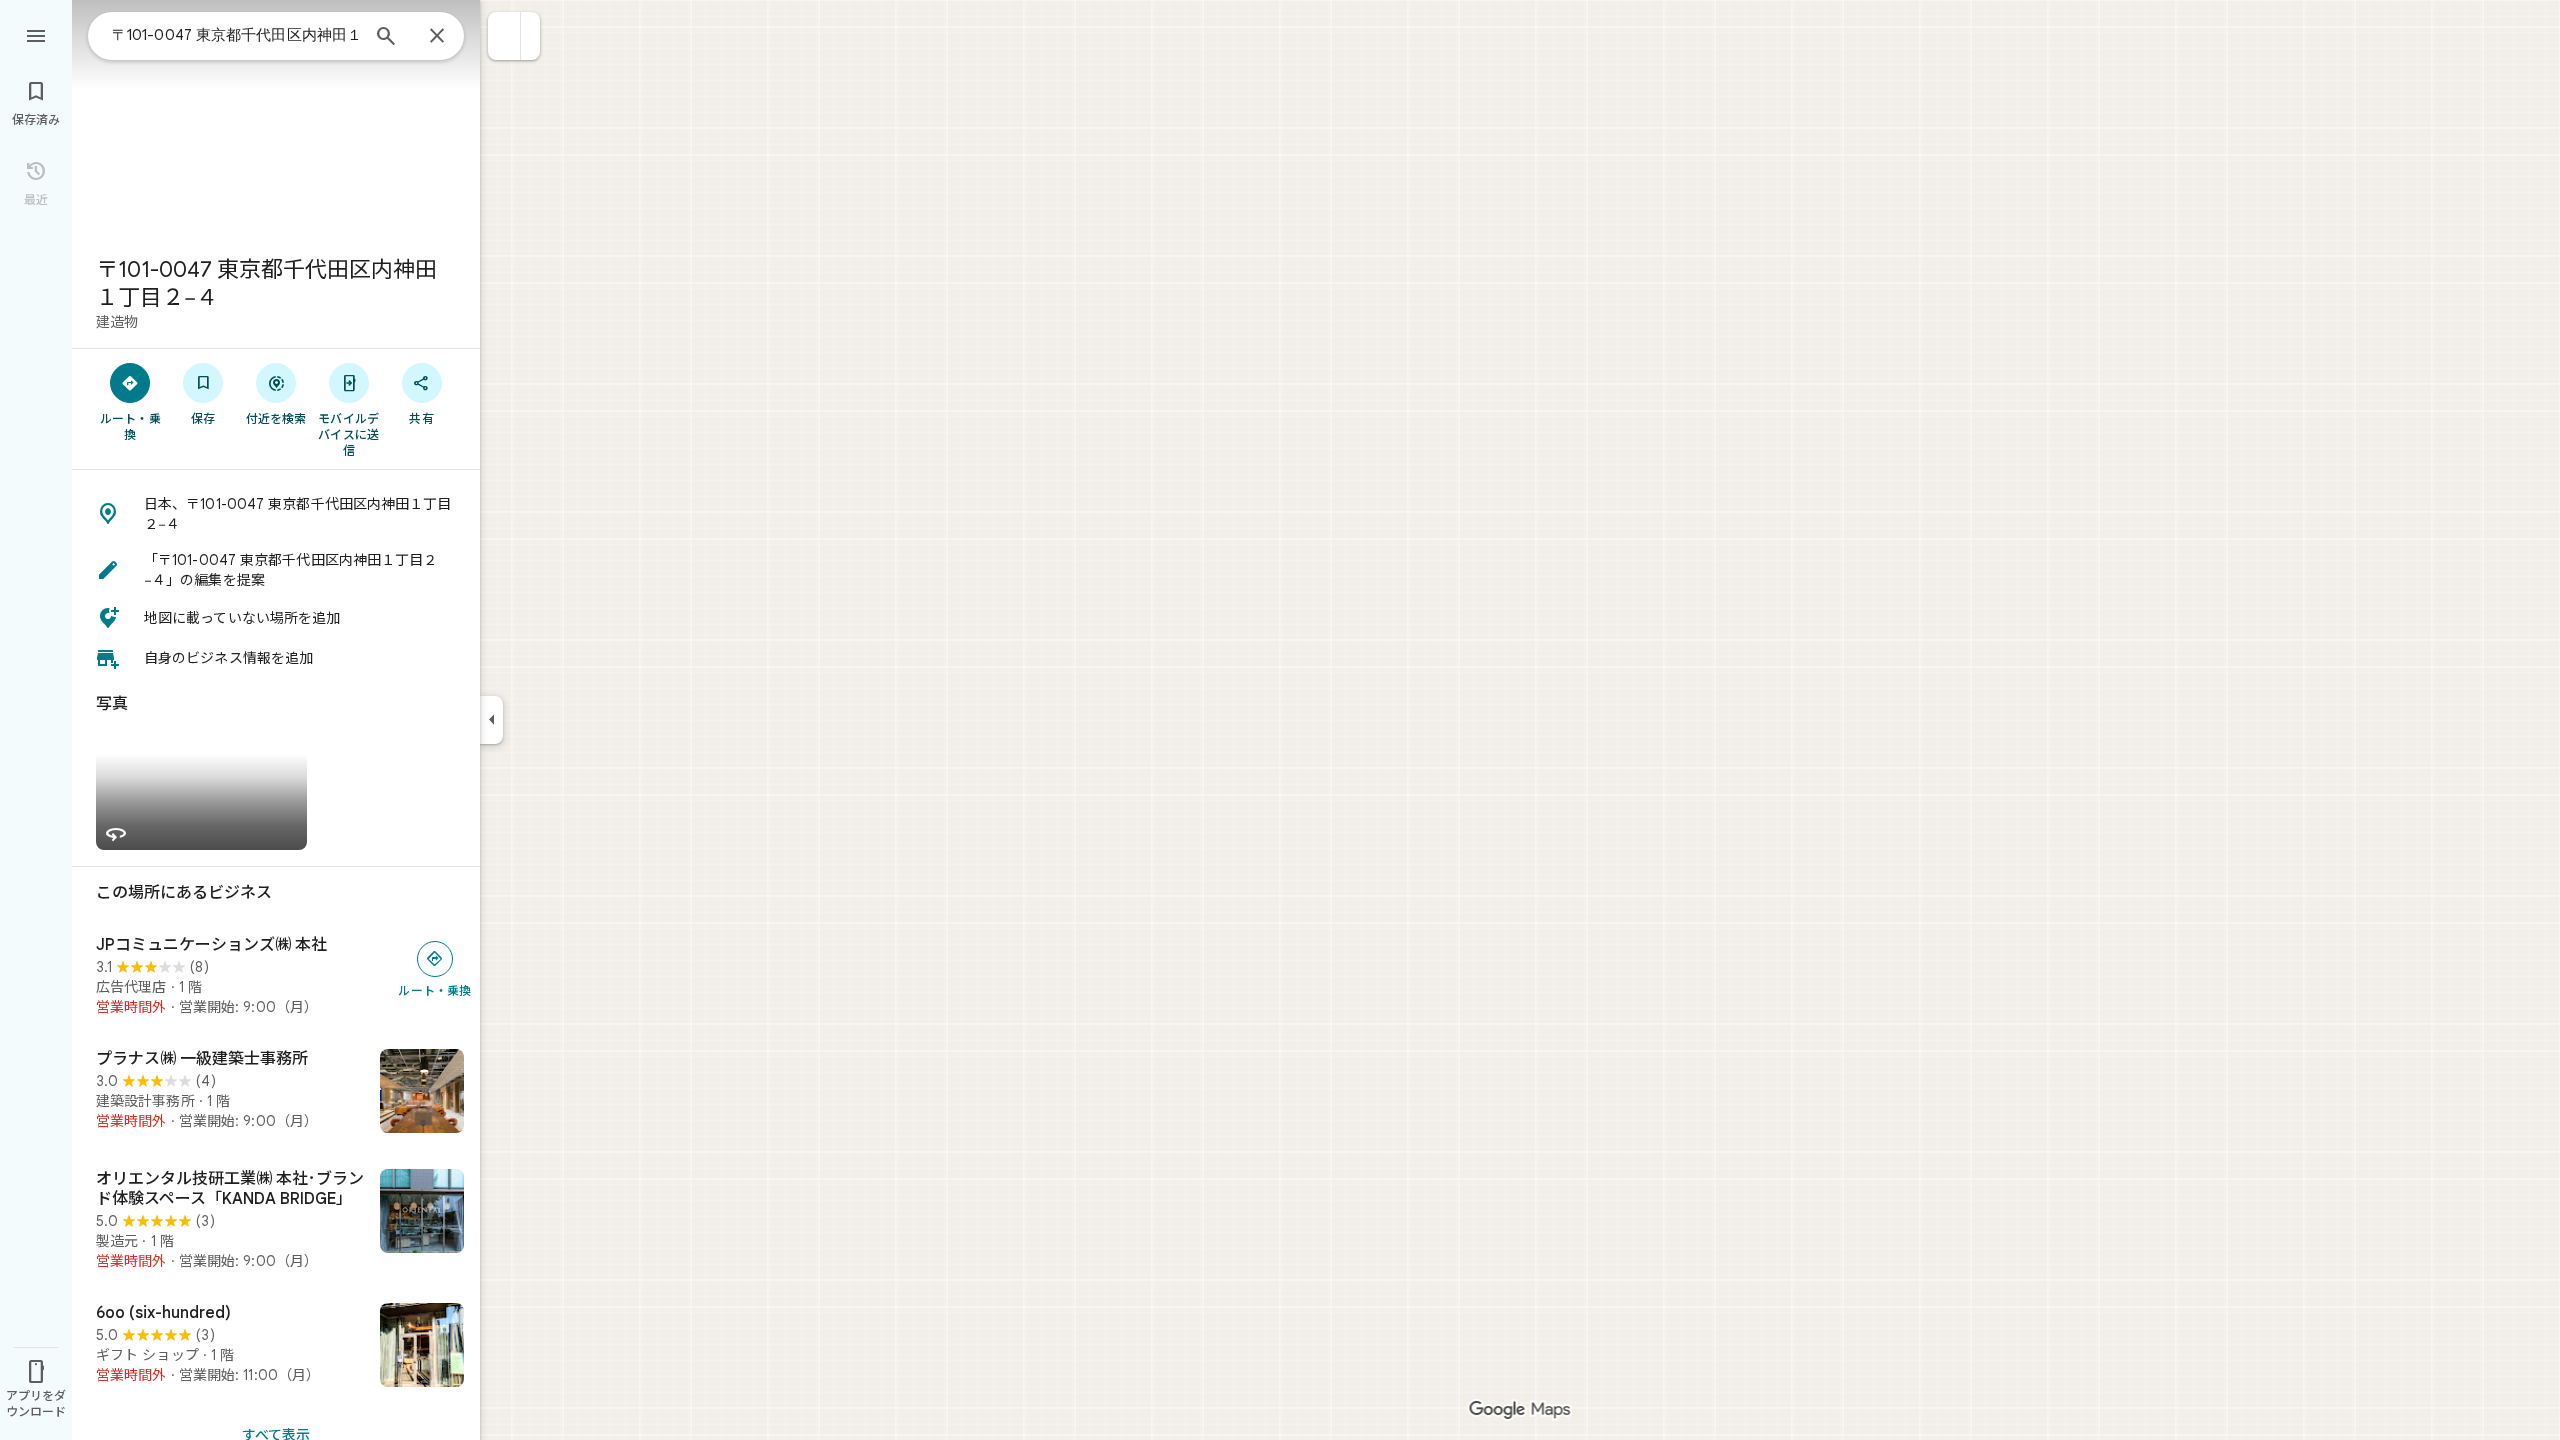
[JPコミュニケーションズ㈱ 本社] (276, 976)
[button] (504, 36)
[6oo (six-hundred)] (276, 1347)
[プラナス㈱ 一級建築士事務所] (276, 1093)
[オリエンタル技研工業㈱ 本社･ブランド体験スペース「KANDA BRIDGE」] (276, 1220)
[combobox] (235, 35)
